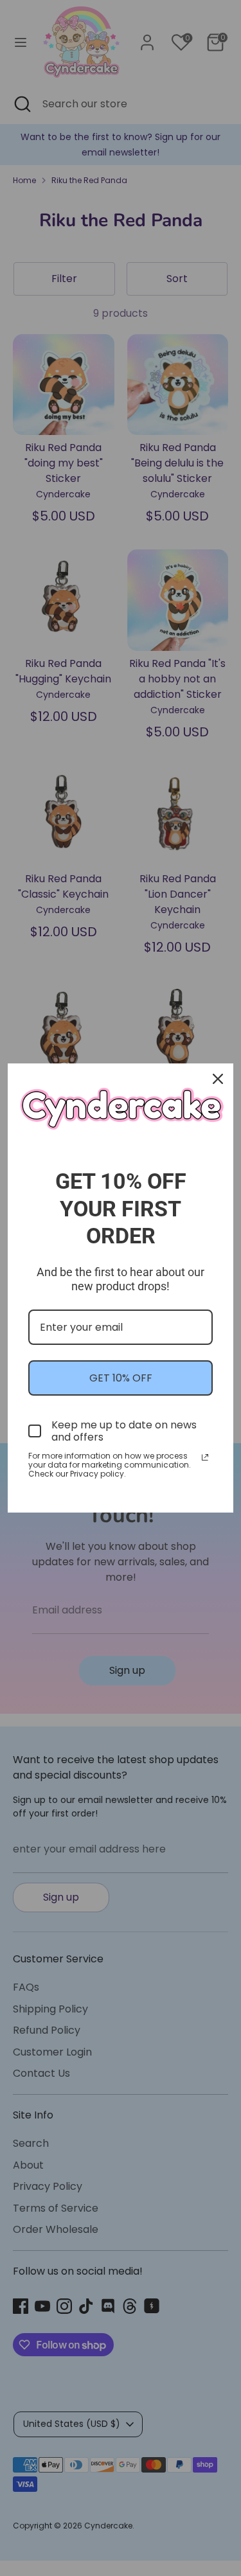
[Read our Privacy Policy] (205, 1457)
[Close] (218, 1079)
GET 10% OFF (121, 1378)
